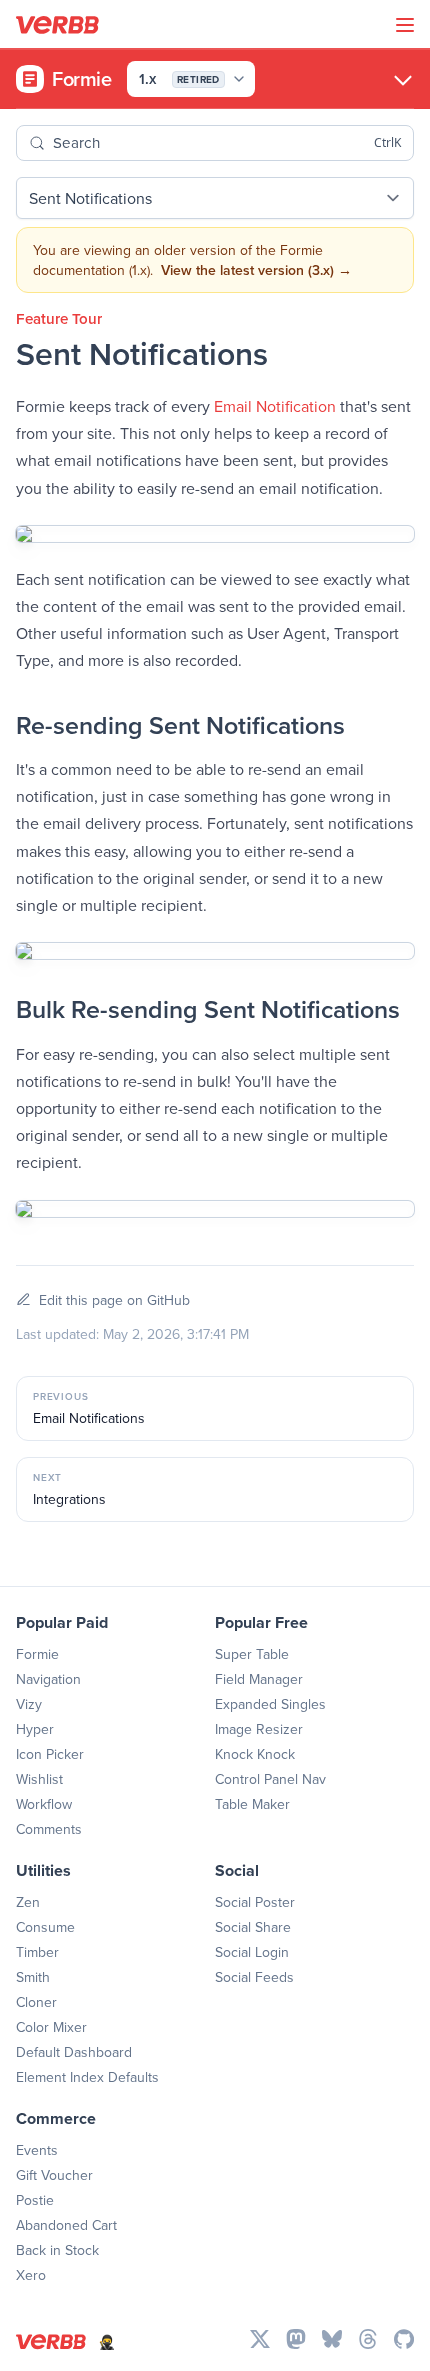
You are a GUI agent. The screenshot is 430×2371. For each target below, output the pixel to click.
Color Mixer (51, 2027)
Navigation (48, 1679)
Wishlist (39, 1779)
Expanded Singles (270, 1704)
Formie (37, 1654)
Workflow (44, 1804)
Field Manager (259, 1679)
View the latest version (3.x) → (256, 270)
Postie (35, 2200)
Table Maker (252, 1804)
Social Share (253, 1927)
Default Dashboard (74, 2052)
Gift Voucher (54, 2175)
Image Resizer (259, 1729)
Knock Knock (255, 1754)
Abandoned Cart (66, 2225)
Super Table (252, 1654)
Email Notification (275, 406)
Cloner (36, 2002)
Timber (37, 1952)
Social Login (252, 1952)
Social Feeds (254, 1977)
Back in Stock (57, 2250)
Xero (31, 2275)
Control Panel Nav (270, 1779)
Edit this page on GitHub (114, 1300)
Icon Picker (50, 1754)
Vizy (29, 1704)
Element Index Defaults (87, 2077)
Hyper (35, 1729)
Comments (49, 1829)
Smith (33, 1977)
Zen (28, 1902)
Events (37, 2150)
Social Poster (255, 1902)
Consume (45, 1927)
